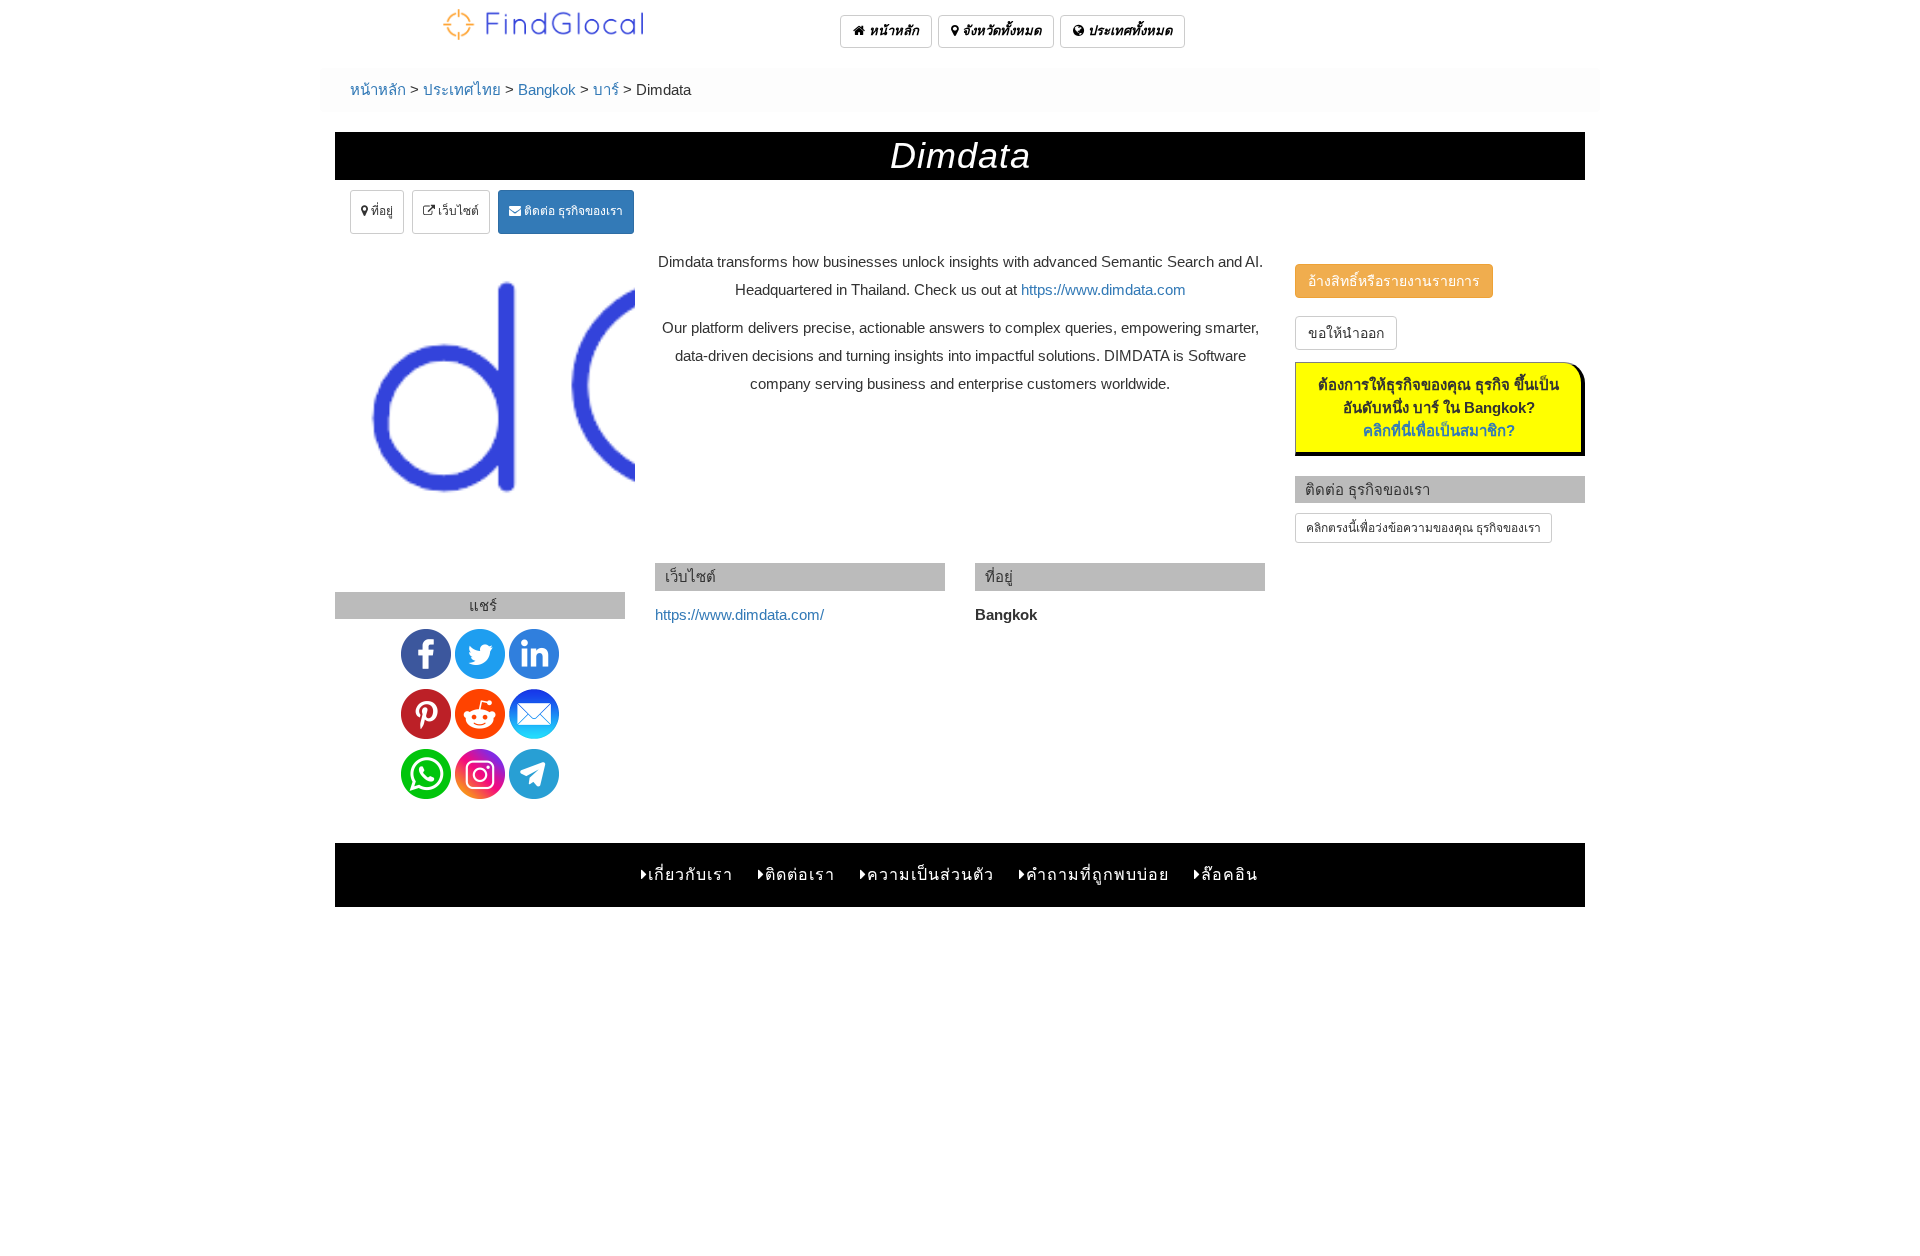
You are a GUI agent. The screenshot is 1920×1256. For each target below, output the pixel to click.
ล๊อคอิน (1229, 874)
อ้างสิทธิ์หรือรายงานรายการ (1394, 281)
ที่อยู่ (380, 211)
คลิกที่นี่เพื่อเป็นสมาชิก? (1439, 430)
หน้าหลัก (892, 30)
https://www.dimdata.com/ (739, 614)
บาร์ (606, 89)
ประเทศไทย (462, 89)
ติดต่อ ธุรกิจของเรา (572, 211)
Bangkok (547, 89)
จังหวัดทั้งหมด (999, 30)
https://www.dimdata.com (1103, 289)
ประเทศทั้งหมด (1128, 30)
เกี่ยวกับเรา (690, 874)
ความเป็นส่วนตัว (930, 874)
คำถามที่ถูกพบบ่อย (1097, 874)
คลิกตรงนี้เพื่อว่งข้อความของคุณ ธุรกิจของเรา (1423, 528)
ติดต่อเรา (800, 874)
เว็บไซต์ (457, 211)
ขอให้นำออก (1346, 333)
